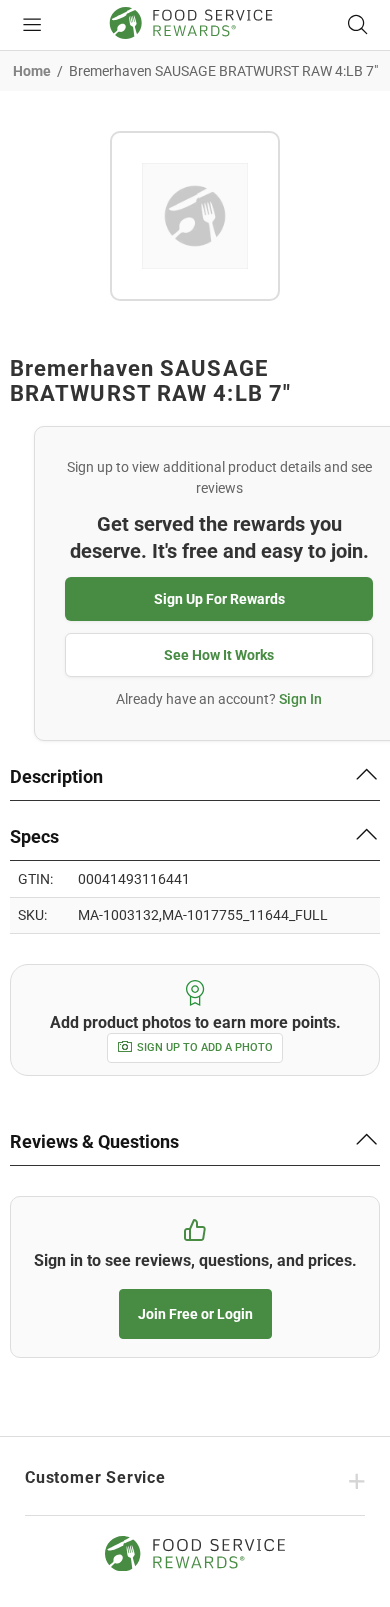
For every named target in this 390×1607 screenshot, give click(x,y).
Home (32, 71)
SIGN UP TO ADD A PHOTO (205, 1047)
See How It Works (219, 655)
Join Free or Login (195, 1314)
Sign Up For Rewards (219, 599)
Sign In (300, 699)
